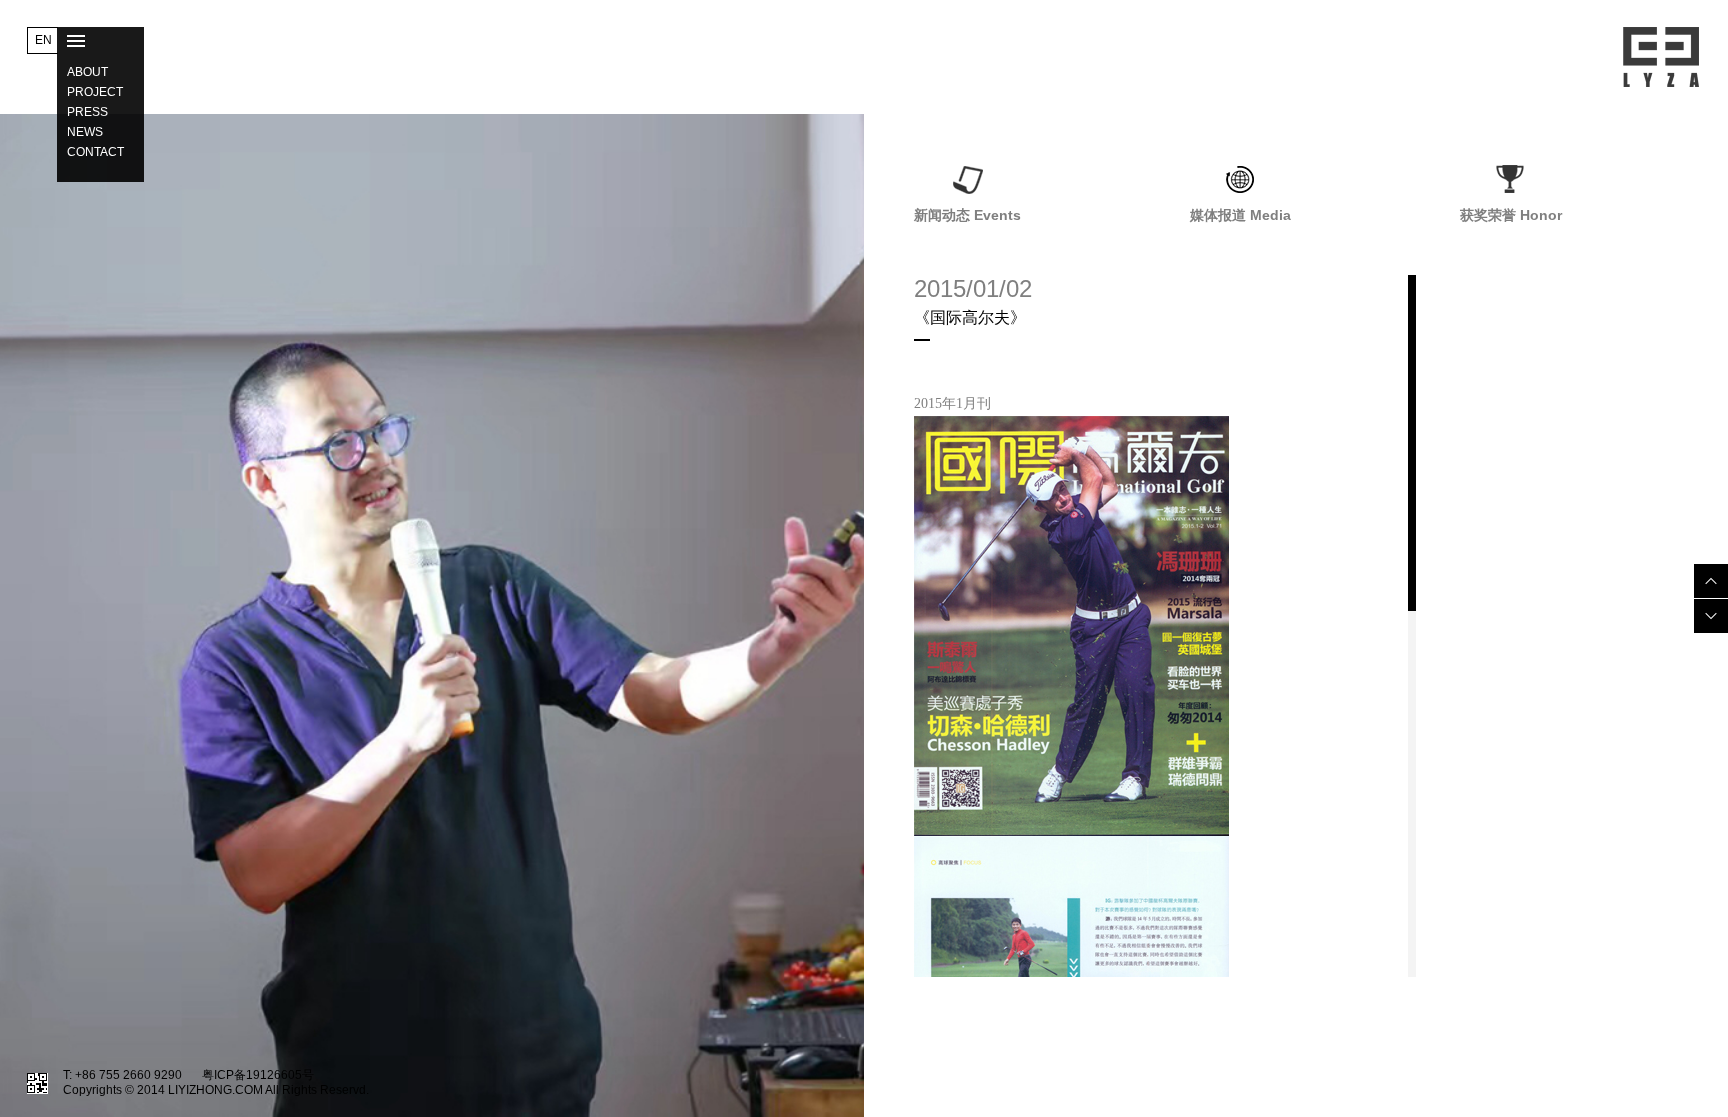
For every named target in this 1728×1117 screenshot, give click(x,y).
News (85, 132)
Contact (95, 152)
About (87, 72)
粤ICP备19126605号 (258, 1075)
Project (95, 92)
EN (43, 40)
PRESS (87, 112)
